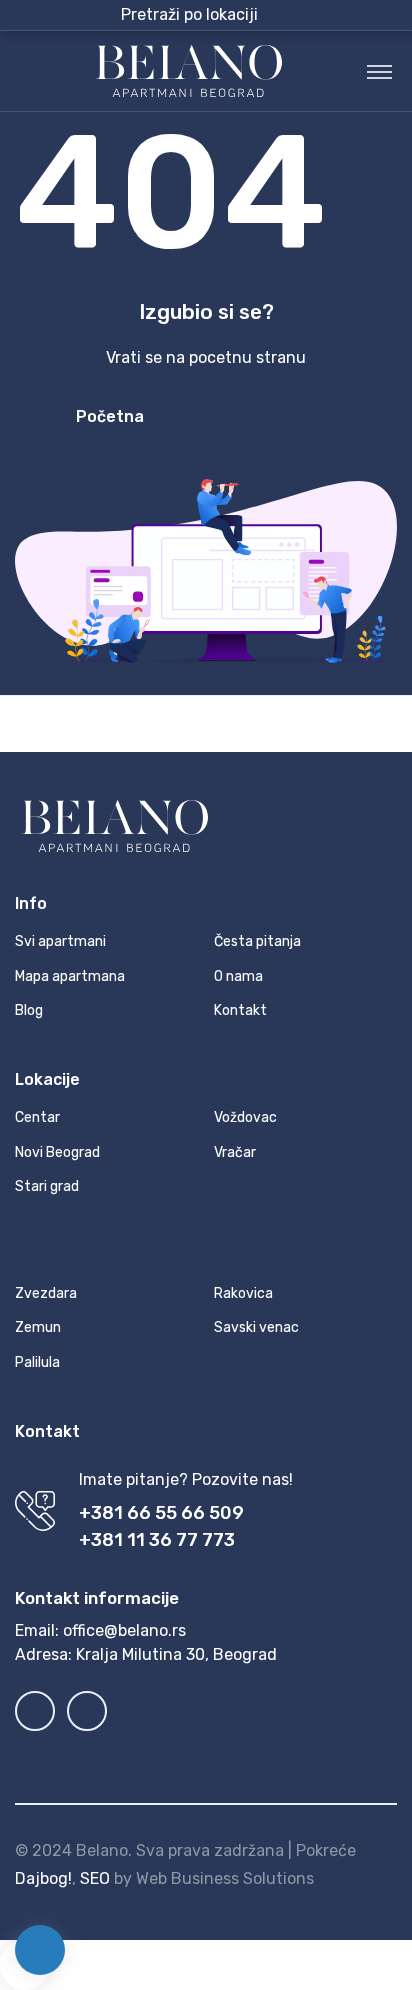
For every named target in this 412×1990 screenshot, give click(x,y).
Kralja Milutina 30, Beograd (176, 1654)
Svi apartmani (60, 941)
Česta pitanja (257, 941)
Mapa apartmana (70, 976)
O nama (238, 976)
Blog (29, 1010)
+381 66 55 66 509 (161, 1513)
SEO (95, 1878)
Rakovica (243, 1293)
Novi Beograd (57, 1152)
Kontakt (240, 1010)
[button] (239, 15)
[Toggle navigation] (379, 71)
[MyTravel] (189, 71)
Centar (37, 1117)
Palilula (37, 1362)
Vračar (235, 1152)
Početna (110, 416)
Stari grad (47, 1186)
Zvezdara (46, 1293)
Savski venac (256, 1327)
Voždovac (245, 1117)
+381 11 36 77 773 (157, 1540)
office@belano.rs (124, 1630)
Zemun (38, 1327)
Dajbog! (43, 1878)
